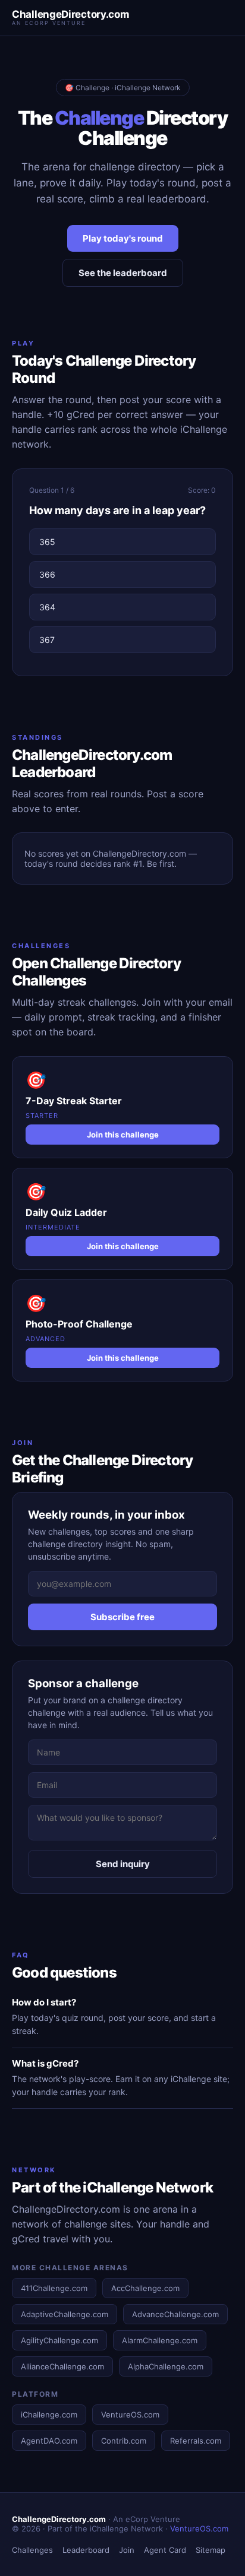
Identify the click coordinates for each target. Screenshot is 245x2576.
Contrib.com (124, 2441)
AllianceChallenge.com (62, 2366)
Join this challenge (123, 1135)
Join (127, 2550)
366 (47, 574)
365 (47, 542)
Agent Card (165, 2550)
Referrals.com (196, 2441)
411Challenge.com (54, 2288)
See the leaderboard (123, 273)
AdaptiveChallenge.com (65, 2314)
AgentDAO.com (49, 2441)
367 (47, 640)
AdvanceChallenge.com (175, 2314)
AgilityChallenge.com (59, 2340)
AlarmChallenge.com (160, 2340)
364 (47, 607)
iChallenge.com (49, 2415)
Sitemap (211, 2550)
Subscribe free (122, 1617)
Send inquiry (123, 1864)
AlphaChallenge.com (166, 2366)
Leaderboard (86, 2550)
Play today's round (123, 238)
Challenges (32, 2550)
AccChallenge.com (145, 2288)
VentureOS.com (130, 2415)
